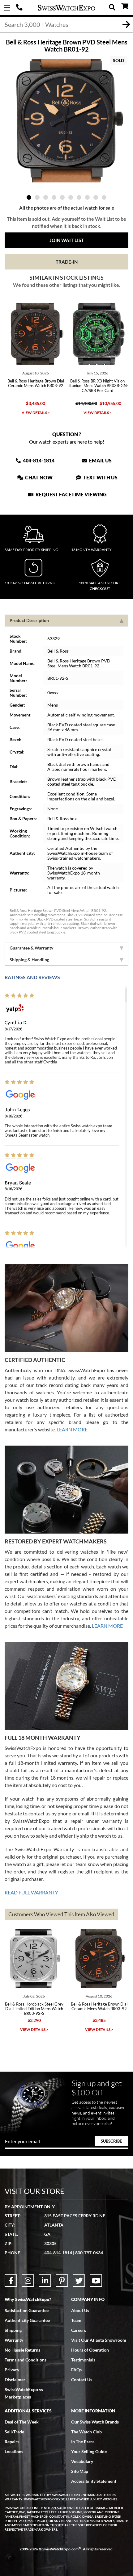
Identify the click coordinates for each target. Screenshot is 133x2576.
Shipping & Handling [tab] (29, 960)
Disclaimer (15, 2380)
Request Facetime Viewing (71, 494)
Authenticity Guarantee (27, 2320)
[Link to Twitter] (79, 2281)
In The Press (83, 2442)
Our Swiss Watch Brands (95, 2422)
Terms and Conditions (26, 2360)
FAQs (76, 2370)
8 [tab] (87, 197)
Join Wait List (67, 240)
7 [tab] (79, 197)
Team (76, 2320)
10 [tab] (104, 197)
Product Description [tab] (29, 620)
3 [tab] (46, 197)
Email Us (100, 460)
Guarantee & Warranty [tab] (31, 948)
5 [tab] (62, 197)
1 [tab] (29, 197)
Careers (79, 2330)
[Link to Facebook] (11, 2281)
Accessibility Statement (94, 2481)
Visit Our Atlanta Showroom (99, 2340)
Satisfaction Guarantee (27, 2310)
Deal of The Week (22, 2422)
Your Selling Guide (89, 2451)
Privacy (12, 2370)
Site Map (80, 2471)
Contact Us (82, 2380)
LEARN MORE (72, 1429)
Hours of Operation (90, 2350)
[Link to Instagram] (28, 2281)
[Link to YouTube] (96, 2281)
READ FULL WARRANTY (31, 1892)
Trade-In (67, 262)
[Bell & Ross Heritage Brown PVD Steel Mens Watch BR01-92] (66, 121)
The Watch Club (86, 2432)
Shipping (13, 2330)
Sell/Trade (14, 2432)
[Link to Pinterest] (62, 2281)
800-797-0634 (89, 2253)
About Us (80, 2310)
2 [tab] (37, 197)
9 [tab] (96, 197)
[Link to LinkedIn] (45, 2281)
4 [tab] (54, 197)
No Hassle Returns (22, 2350)
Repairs (12, 2442)
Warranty (14, 2340)
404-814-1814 (20, 8)
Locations (14, 2451)
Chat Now (38, 477)
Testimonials (83, 2360)
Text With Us (100, 477)
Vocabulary (82, 2461)
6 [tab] (71, 197)
